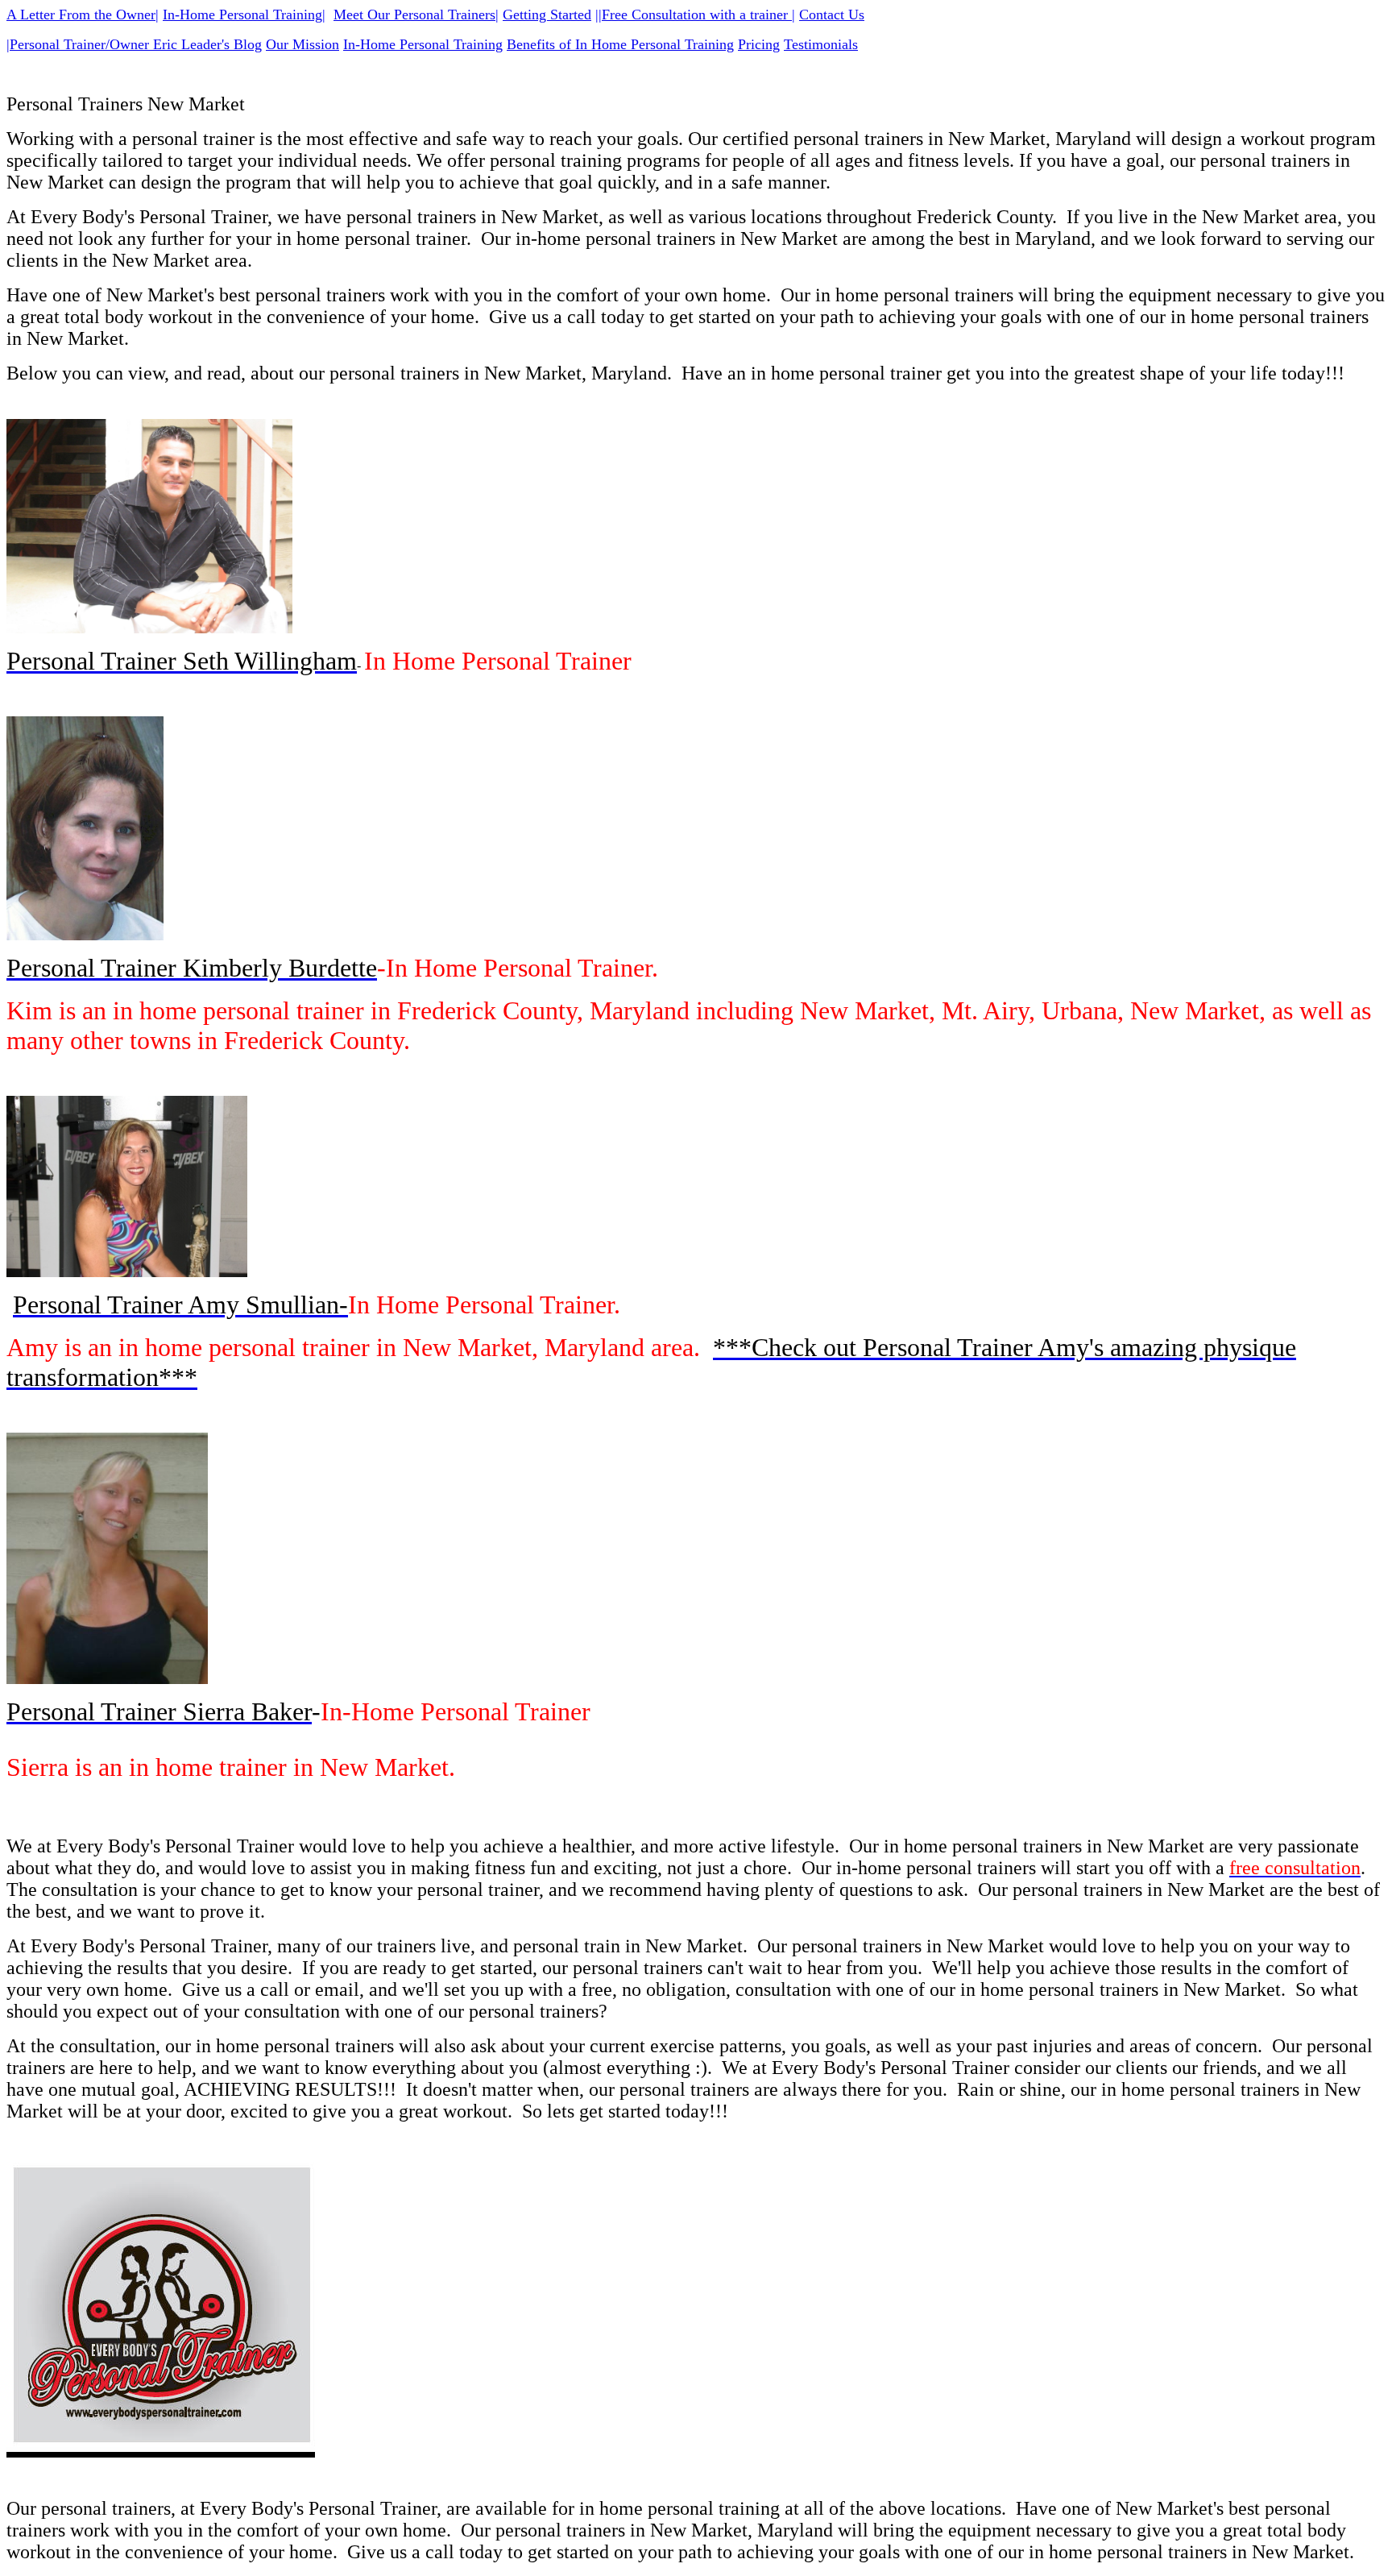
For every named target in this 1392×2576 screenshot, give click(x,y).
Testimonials (821, 44)
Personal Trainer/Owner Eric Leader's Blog (136, 44)
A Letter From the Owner (81, 15)
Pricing (759, 44)
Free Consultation (654, 15)
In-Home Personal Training (242, 15)
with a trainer (749, 15)
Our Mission (302, 44)
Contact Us (832, 15)
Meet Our (362, 15)
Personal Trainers (445, 15)
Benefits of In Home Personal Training (620, 44)
